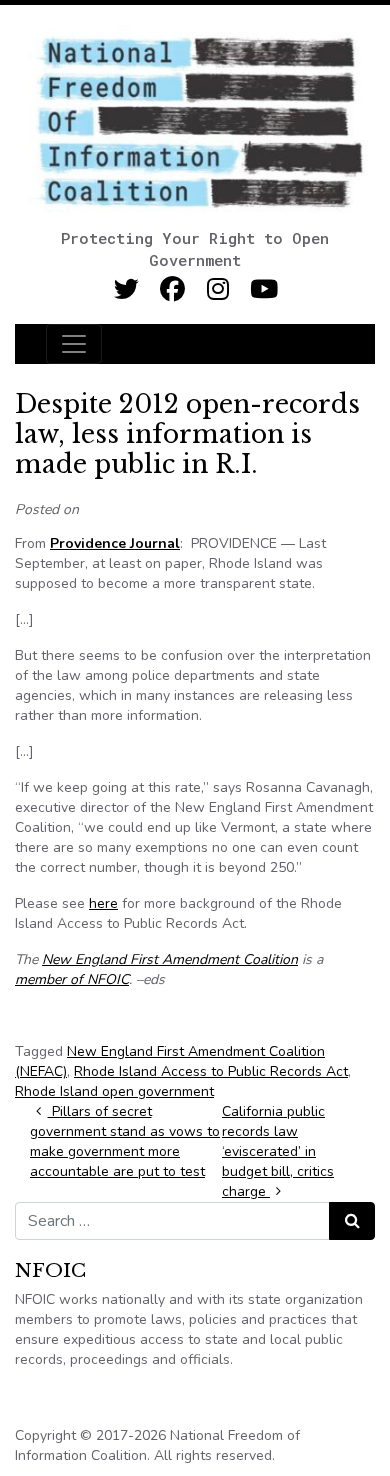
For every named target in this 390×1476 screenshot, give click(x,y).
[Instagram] (218, 289)
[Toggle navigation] (74, 344)
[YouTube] (264, 289)
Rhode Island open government (114, 1091)
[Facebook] (172, 289)
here (103, 903)
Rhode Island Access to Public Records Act (211, 1071)
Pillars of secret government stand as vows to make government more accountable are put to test (125, 1141)
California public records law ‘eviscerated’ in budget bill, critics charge (278, 1151)
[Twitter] (126, 289)
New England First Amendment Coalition (170, 959)
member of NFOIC (72, 979)
